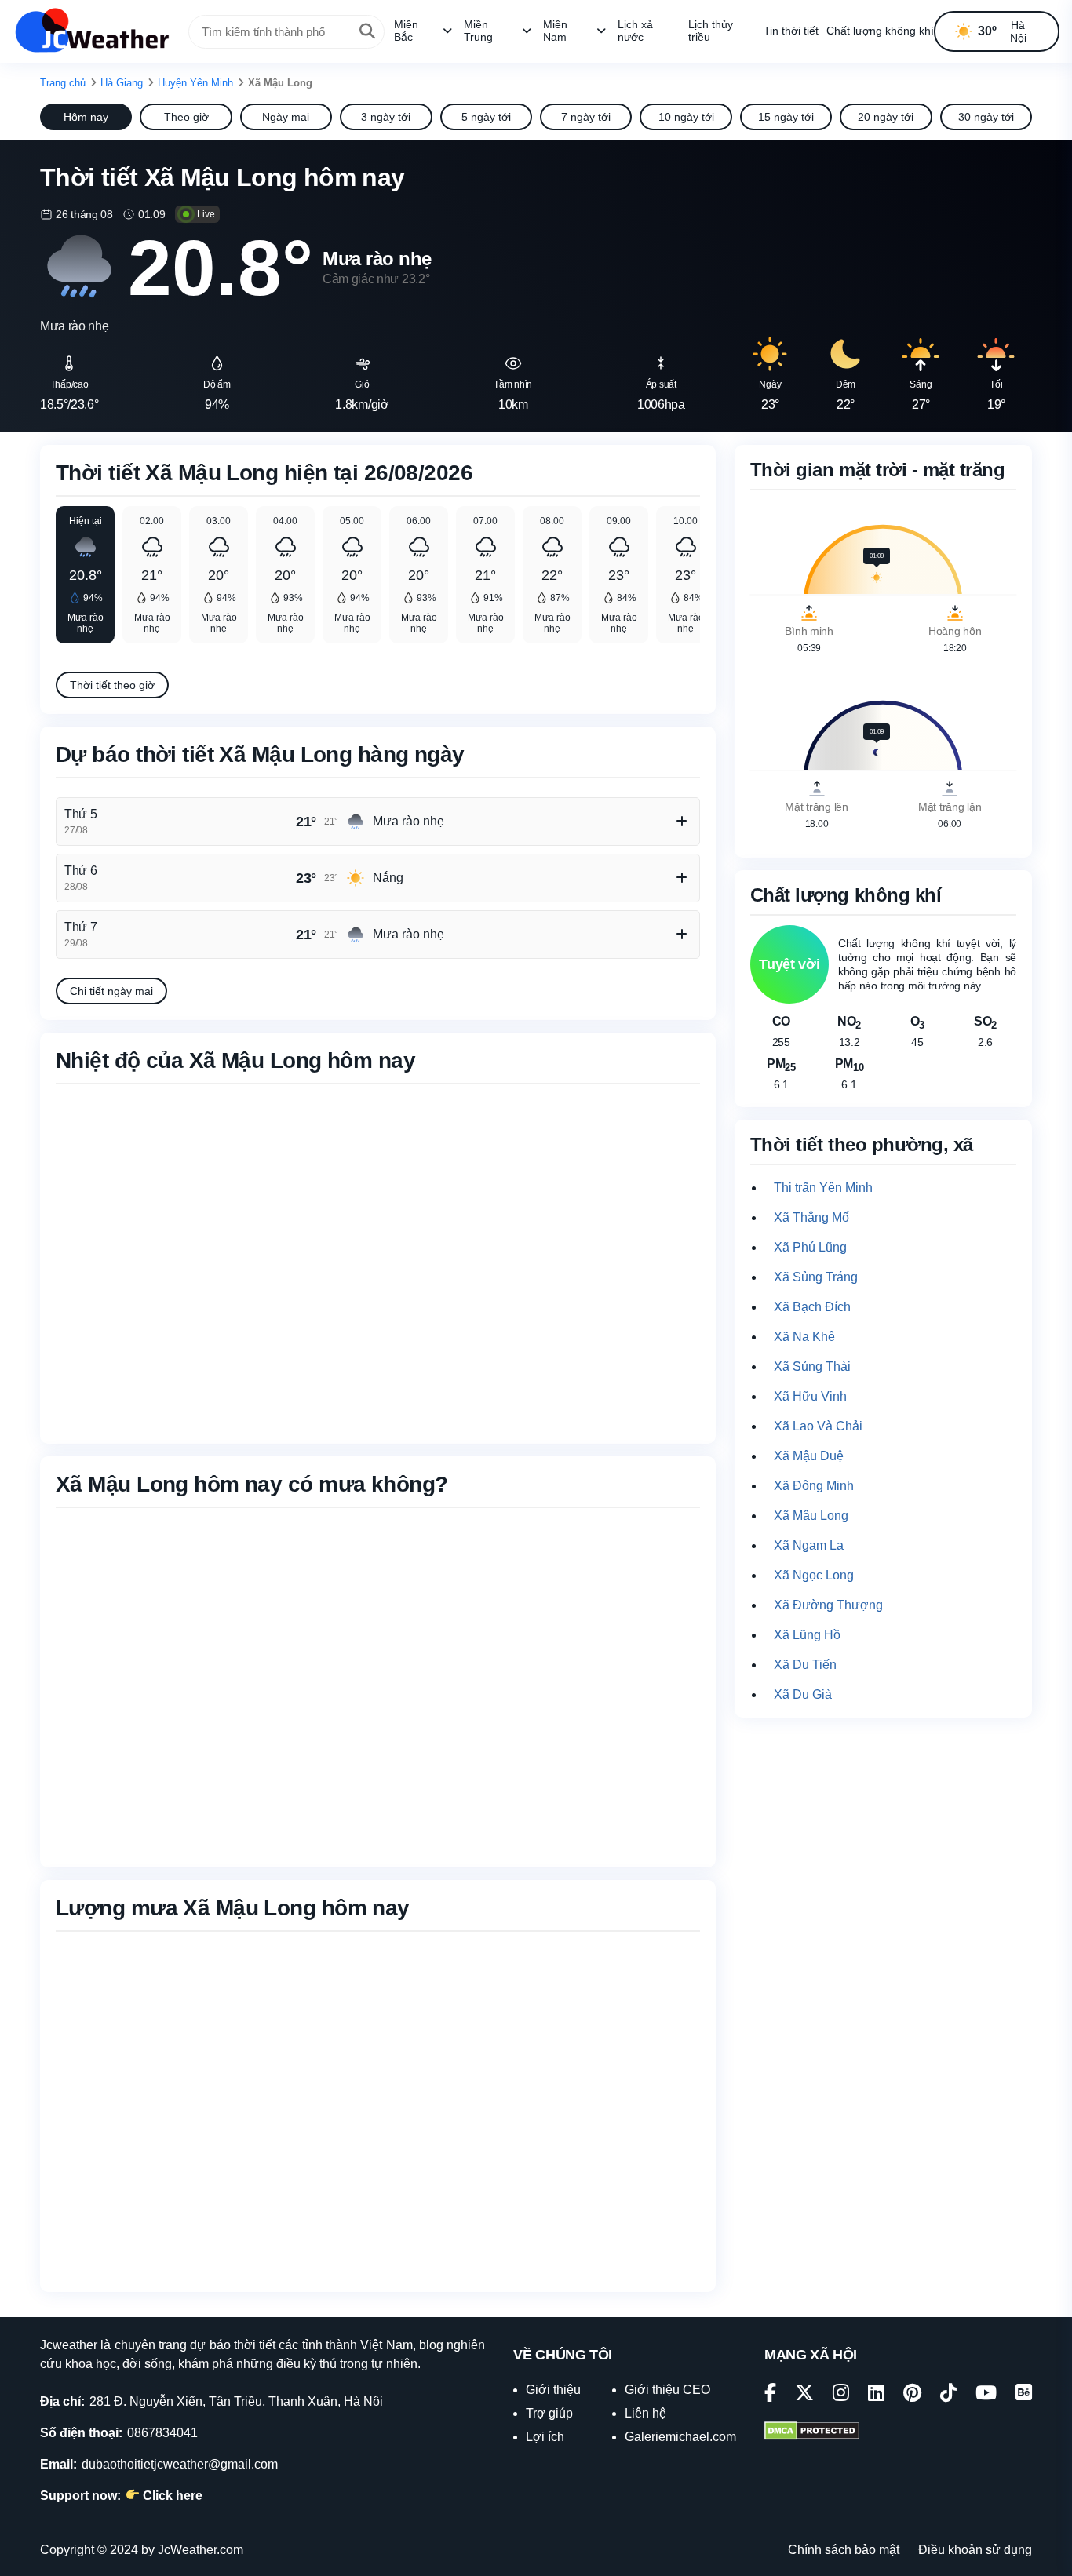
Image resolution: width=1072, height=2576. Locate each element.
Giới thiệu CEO (667, 2390)
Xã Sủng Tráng (816, 1277)
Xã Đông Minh (814, 1486)
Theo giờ (186, 117)
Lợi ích (545, 2437)
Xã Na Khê (804, 1337)
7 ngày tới (586, 117)
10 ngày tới (686, 117)
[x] (804, 2395)
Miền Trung (478, 31)
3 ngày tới (386, 117)
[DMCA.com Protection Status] (812, 2432)
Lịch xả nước (635, 31)
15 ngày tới (786, 117)
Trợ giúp (549, 2413)
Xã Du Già (803, 1694)
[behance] (1024, 2395)
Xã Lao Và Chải (818, 1426)
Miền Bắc (406, 31)
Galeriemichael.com (680, 2437)
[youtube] (986, 2395)
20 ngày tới (886, 117)
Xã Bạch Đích (812, 1307)
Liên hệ (645, 2413)
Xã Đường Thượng (828, 1605)
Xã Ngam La (809, 1545)
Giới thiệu (553, 2390)
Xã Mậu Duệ (809, 1456)
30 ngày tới (986, 117)
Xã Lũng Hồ (807, 1635)
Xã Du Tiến (805, 1665)
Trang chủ (63, 83)
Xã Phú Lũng (810, 1247)
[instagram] (841, 2395)
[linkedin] (876, 2395)
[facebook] (770, 2395)
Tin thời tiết (791, 31)
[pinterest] (912, 2395)
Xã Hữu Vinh (810, 1396)
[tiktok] (948, 2395)
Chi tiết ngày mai (111, 991)
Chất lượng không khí (880, 31)
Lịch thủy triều (711, 31)
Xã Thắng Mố (811, 1217)
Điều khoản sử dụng (975, 2550)
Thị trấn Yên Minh (823, 1188)
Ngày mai (286, 117)
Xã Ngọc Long (814, 1575)
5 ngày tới (486, 117)
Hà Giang (122, 83)
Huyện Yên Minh (195, 83)
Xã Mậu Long (811, 1516)
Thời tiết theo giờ (112, 685)
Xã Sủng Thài (812, 1366)
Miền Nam (555, 31)
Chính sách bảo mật (844, 2550)
